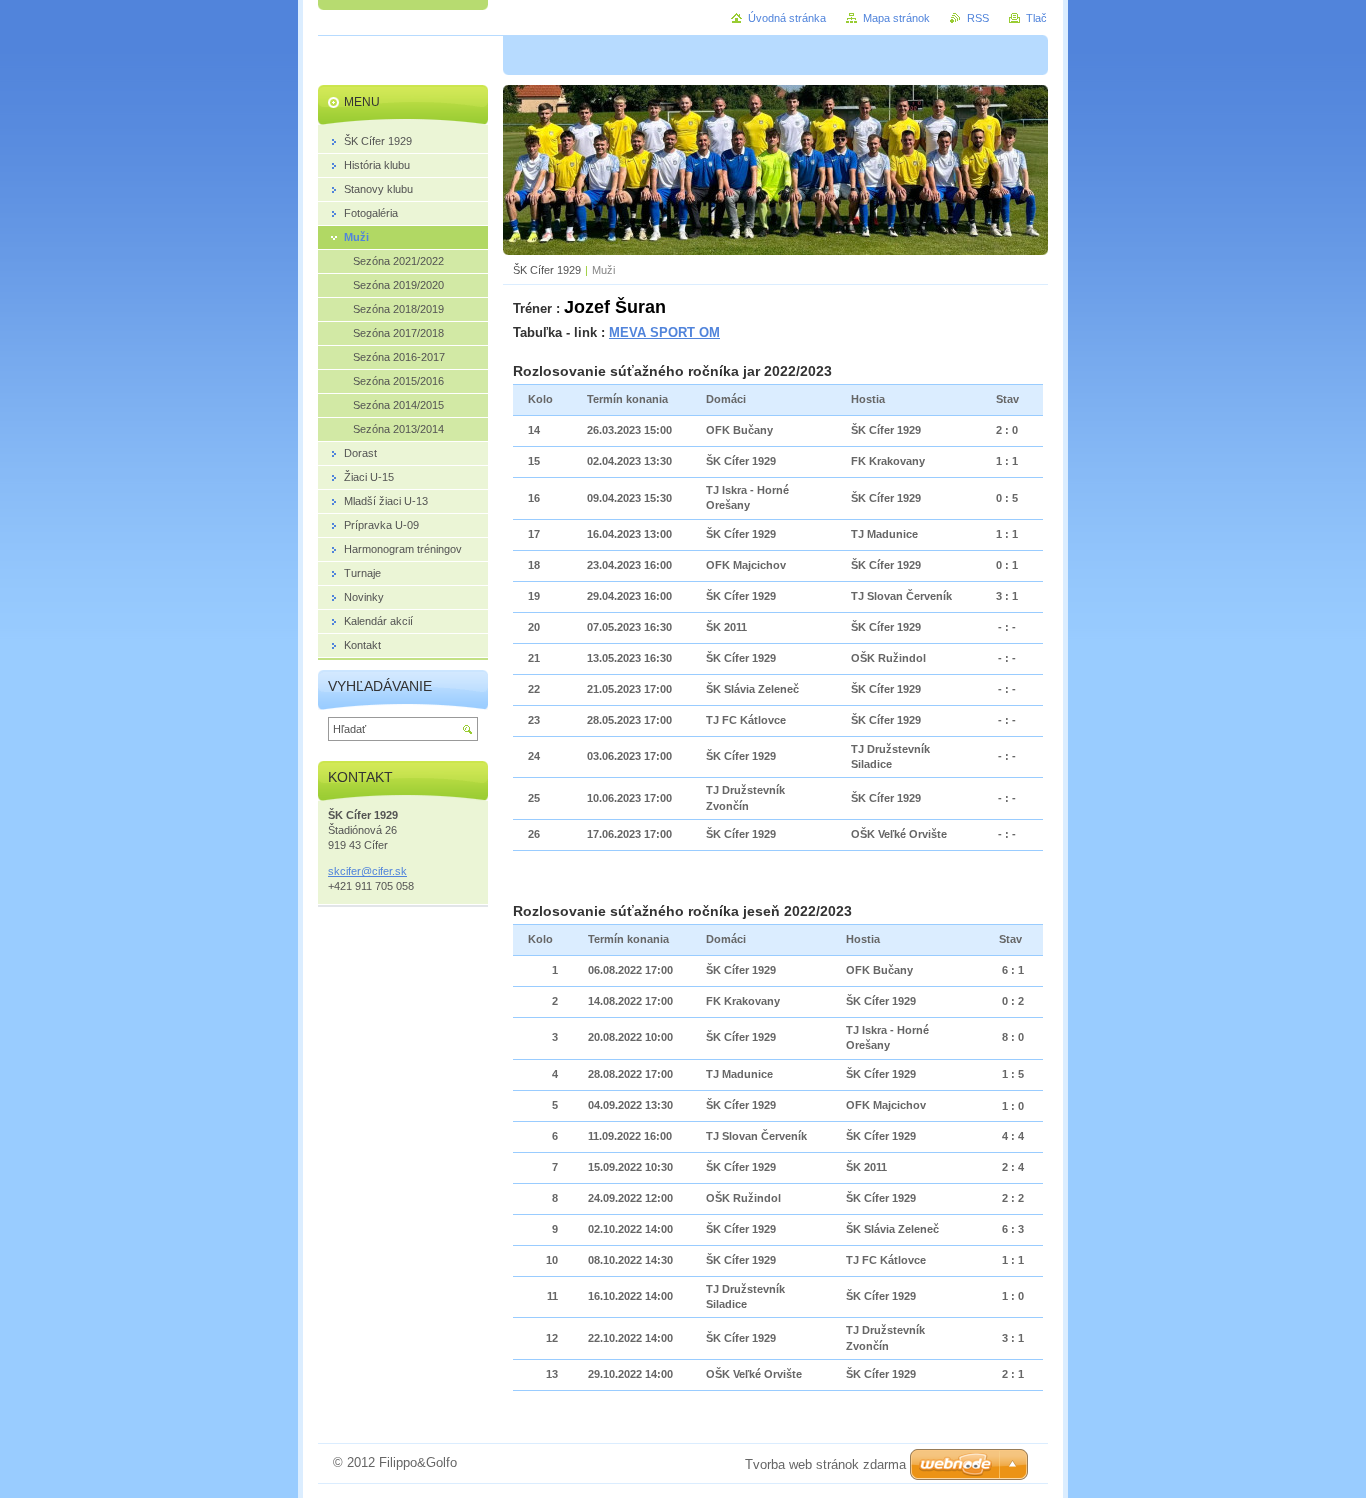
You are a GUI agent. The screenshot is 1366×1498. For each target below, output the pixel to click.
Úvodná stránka (787, 18)
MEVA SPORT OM (664, 332)
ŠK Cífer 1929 (547, 270)
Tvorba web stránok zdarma (825, 1464)
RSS (978, 18)
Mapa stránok (896, 18)
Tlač (1036, 18)
